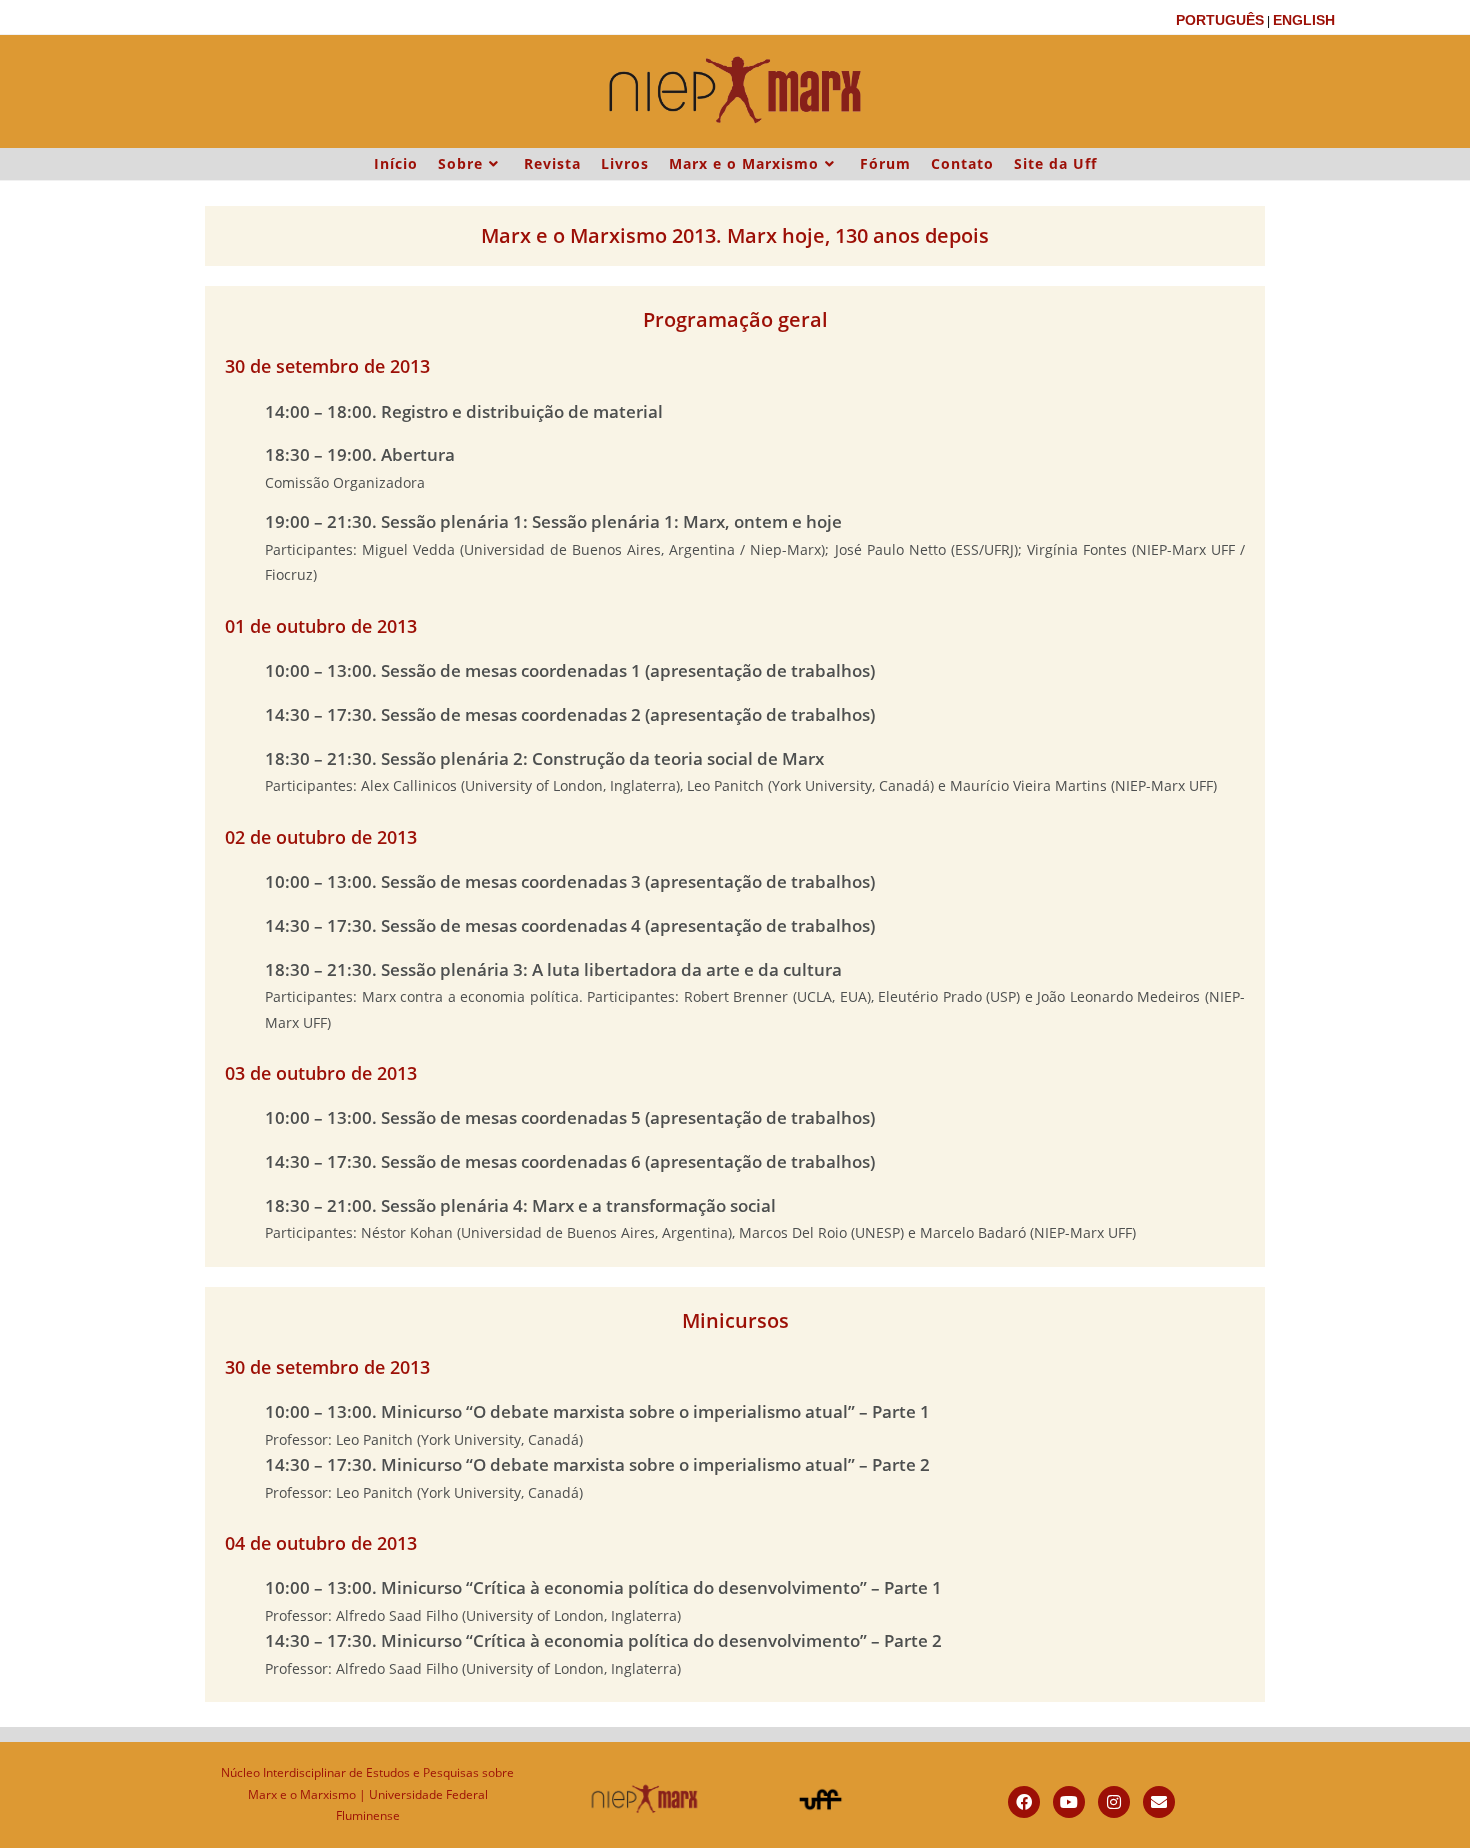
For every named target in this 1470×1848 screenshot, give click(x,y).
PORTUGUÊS (1220, 20)
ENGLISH (1304, 20)
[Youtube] (1069, 1802)
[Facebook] (1024, 1802)
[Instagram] (1114, 1802)
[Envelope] (1159, 1802)
